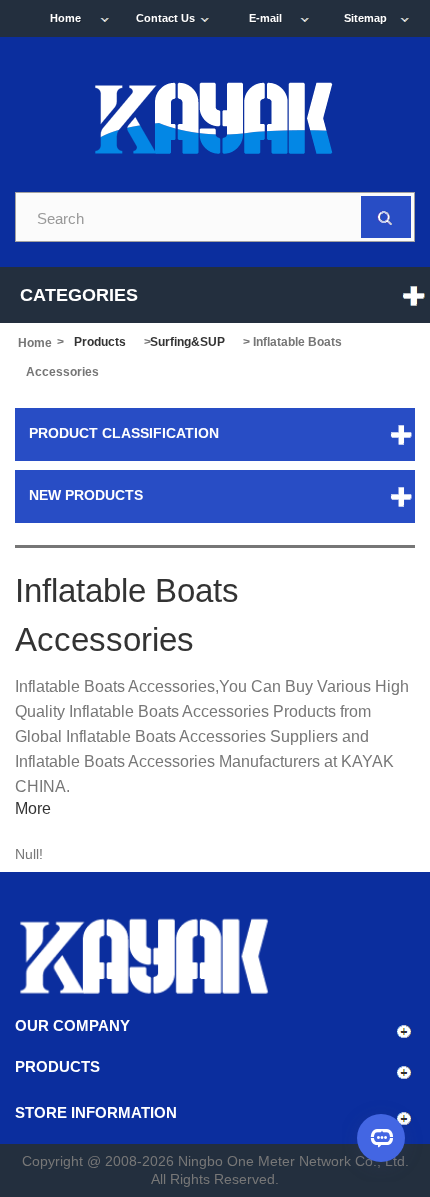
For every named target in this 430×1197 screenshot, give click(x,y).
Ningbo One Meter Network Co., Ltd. (293, 1161)
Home (65, 18)
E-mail (265, 18)
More (33, 808)
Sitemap (365, 18)
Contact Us (165, 18)
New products (86, 495)
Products (100, 342)
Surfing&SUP (187, 342)
